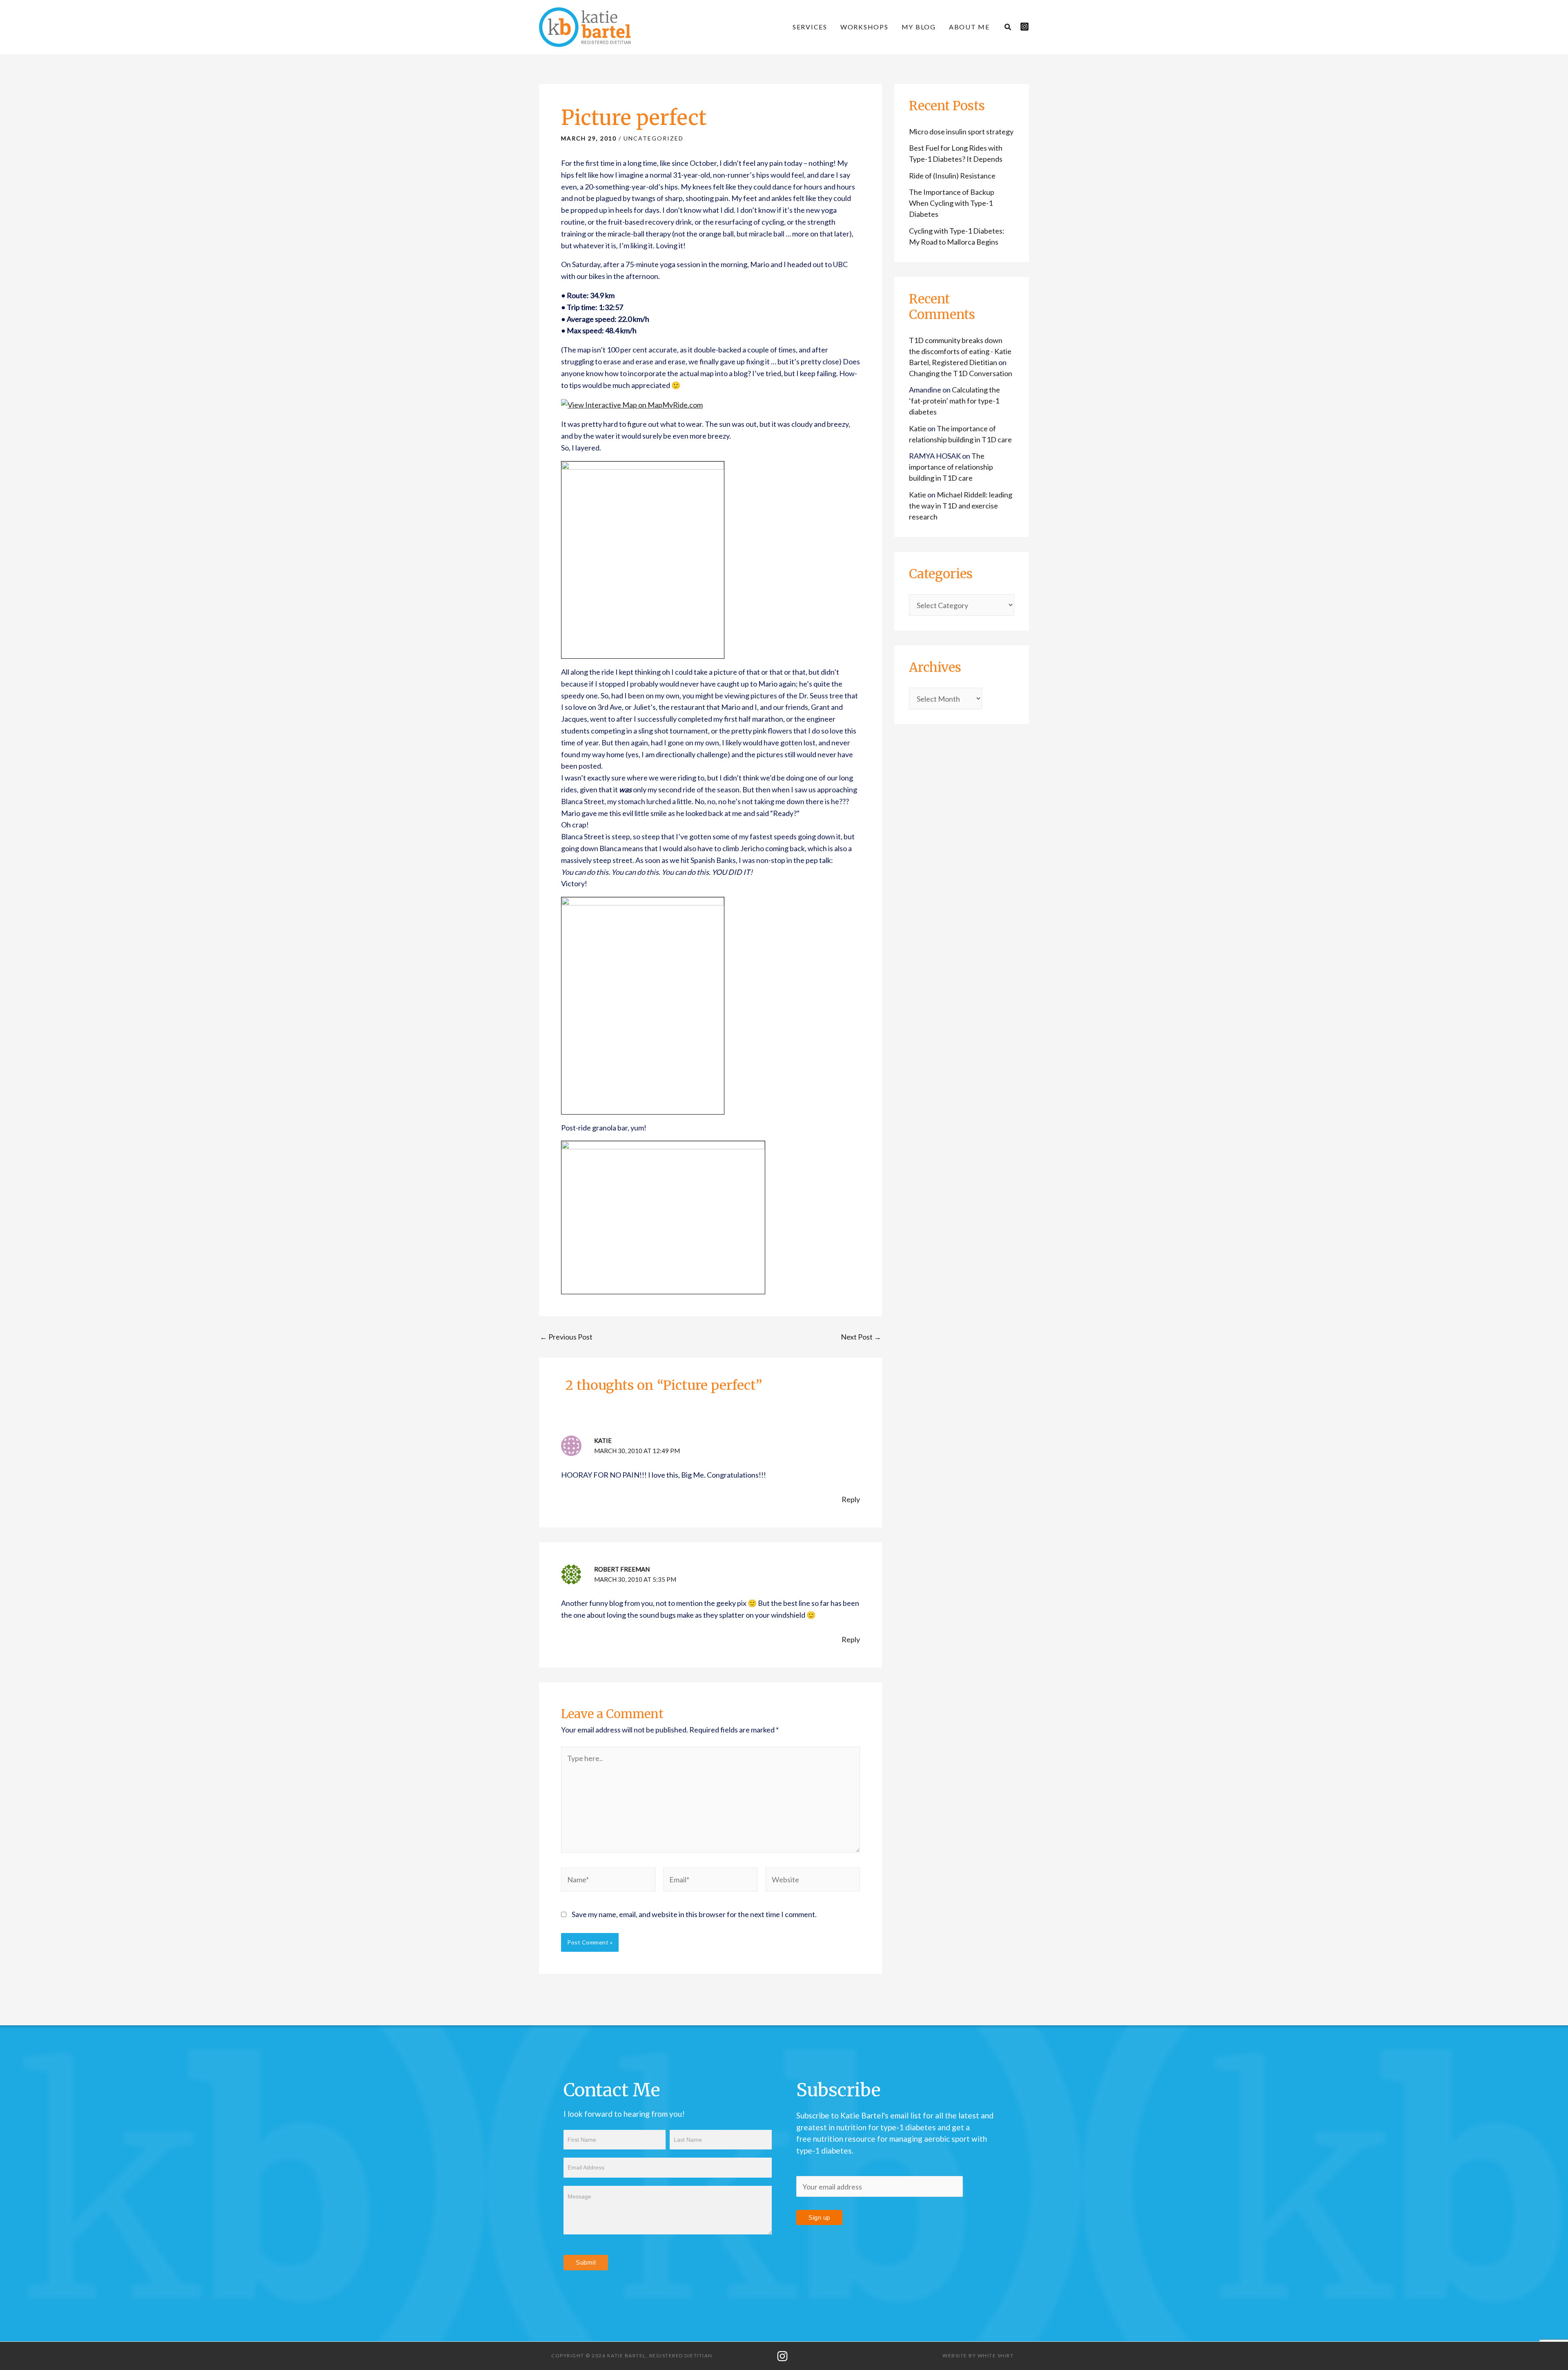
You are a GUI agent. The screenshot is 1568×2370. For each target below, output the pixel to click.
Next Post (861, 1337)
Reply (851, 1499)
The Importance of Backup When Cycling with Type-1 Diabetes (952, 203)
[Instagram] (1025, 27)
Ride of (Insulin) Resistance (952, 176)
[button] (1008, 28)
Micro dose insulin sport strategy (961, 132)
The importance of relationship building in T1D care (951, 467)
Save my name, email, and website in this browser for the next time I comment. (694, 1914)
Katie (603, 1440)
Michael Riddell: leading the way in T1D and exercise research (961, 506)
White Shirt (996, 2356)
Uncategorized (654, 138)
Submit (586, 2262)
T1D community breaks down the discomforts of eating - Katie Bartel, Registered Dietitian (960, 351)
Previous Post (566, 1337)
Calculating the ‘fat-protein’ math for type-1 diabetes (954, 401)
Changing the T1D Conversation (961, 373)
